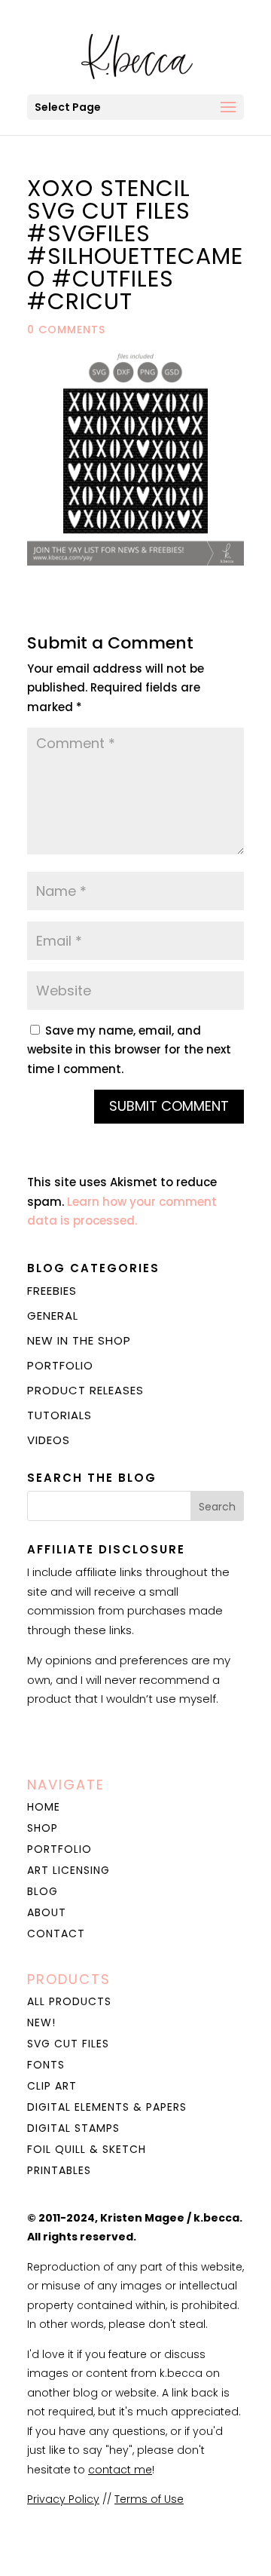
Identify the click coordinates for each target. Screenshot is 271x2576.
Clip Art (52, 2086)
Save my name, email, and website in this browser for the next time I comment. (129, 1050)
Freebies (52, 1291)
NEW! (41, 2022)
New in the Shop (79, 1340)
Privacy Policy (63, 2499)
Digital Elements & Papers (107, 2107)
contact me (120, 2470)
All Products (69, 2001)
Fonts (46, 2065)
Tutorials (59, 1415)
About (47, 1912)
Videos (49, 1440)
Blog (43, 1891)
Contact (56, 1934)
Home (44, 1807)
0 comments (66, 330)
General (53, 1316)
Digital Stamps (73, 2128)
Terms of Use (149, 2499)
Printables (59, 2170)
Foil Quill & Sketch (87, 2149)
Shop (43, 1828)
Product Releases (85, 1390)
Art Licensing (69, 1870)
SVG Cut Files (68, 2044)
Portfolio (60, 1365)
